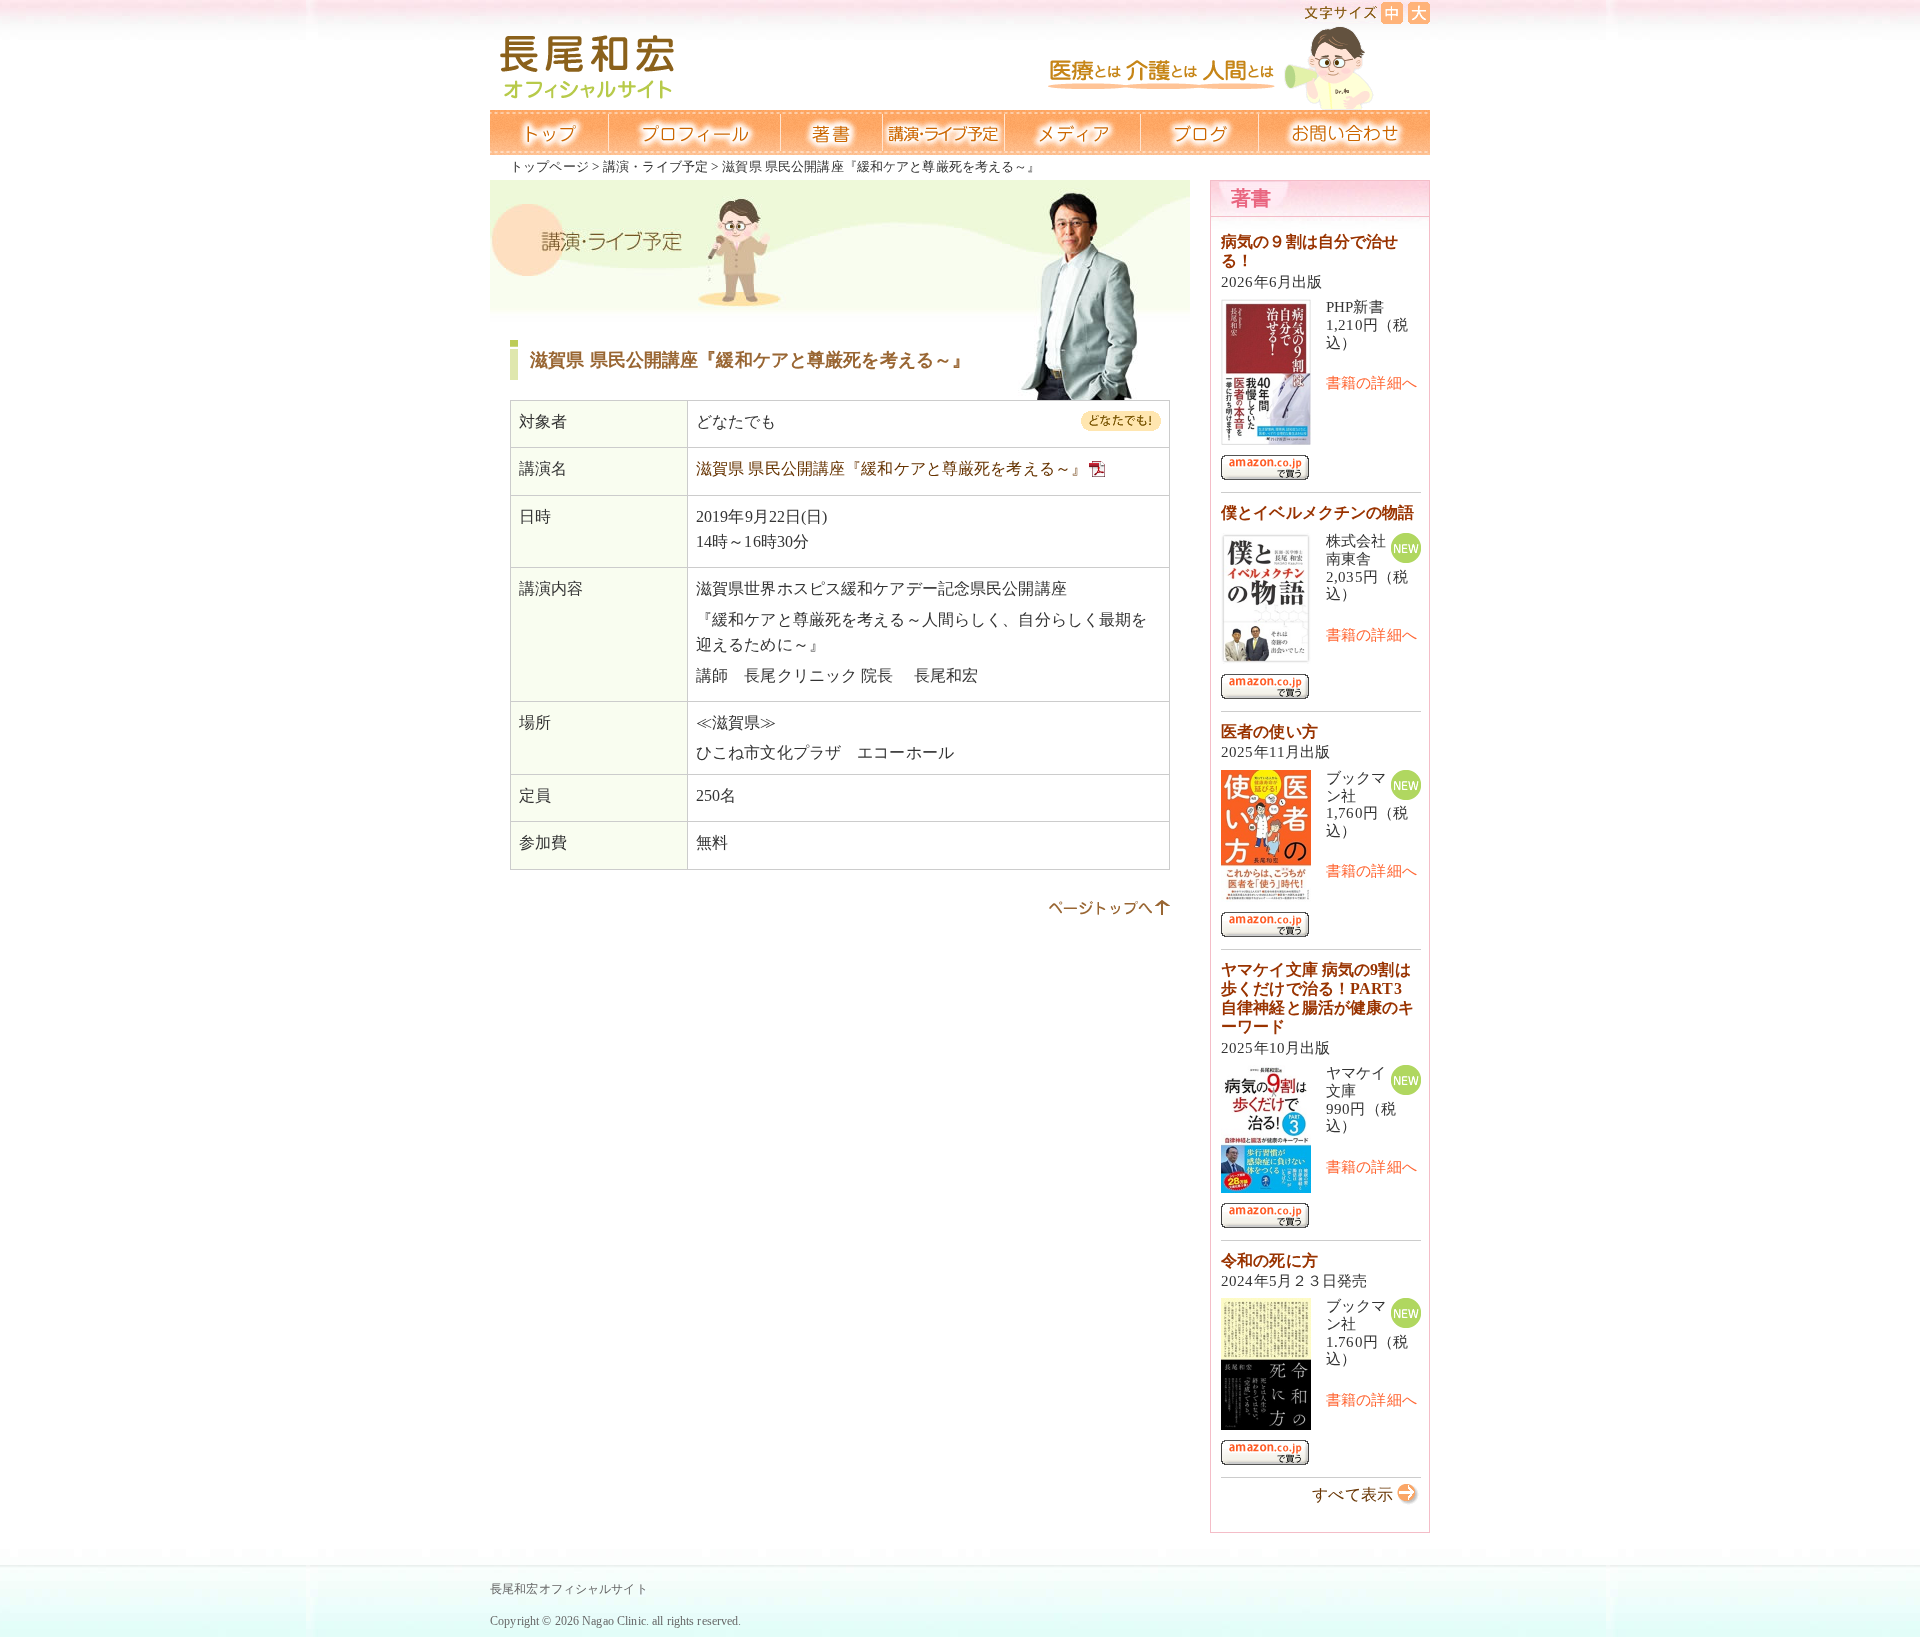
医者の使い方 (1269, 731)
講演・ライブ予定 (655, 166)
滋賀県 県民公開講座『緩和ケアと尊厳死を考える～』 (891, 468)
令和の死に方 (1269, 1260)
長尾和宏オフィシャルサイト (569, 1589)
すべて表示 (1352, 1494)
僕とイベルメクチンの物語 (1318, 512)
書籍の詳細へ (1371, 383)
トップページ (549, 166)
